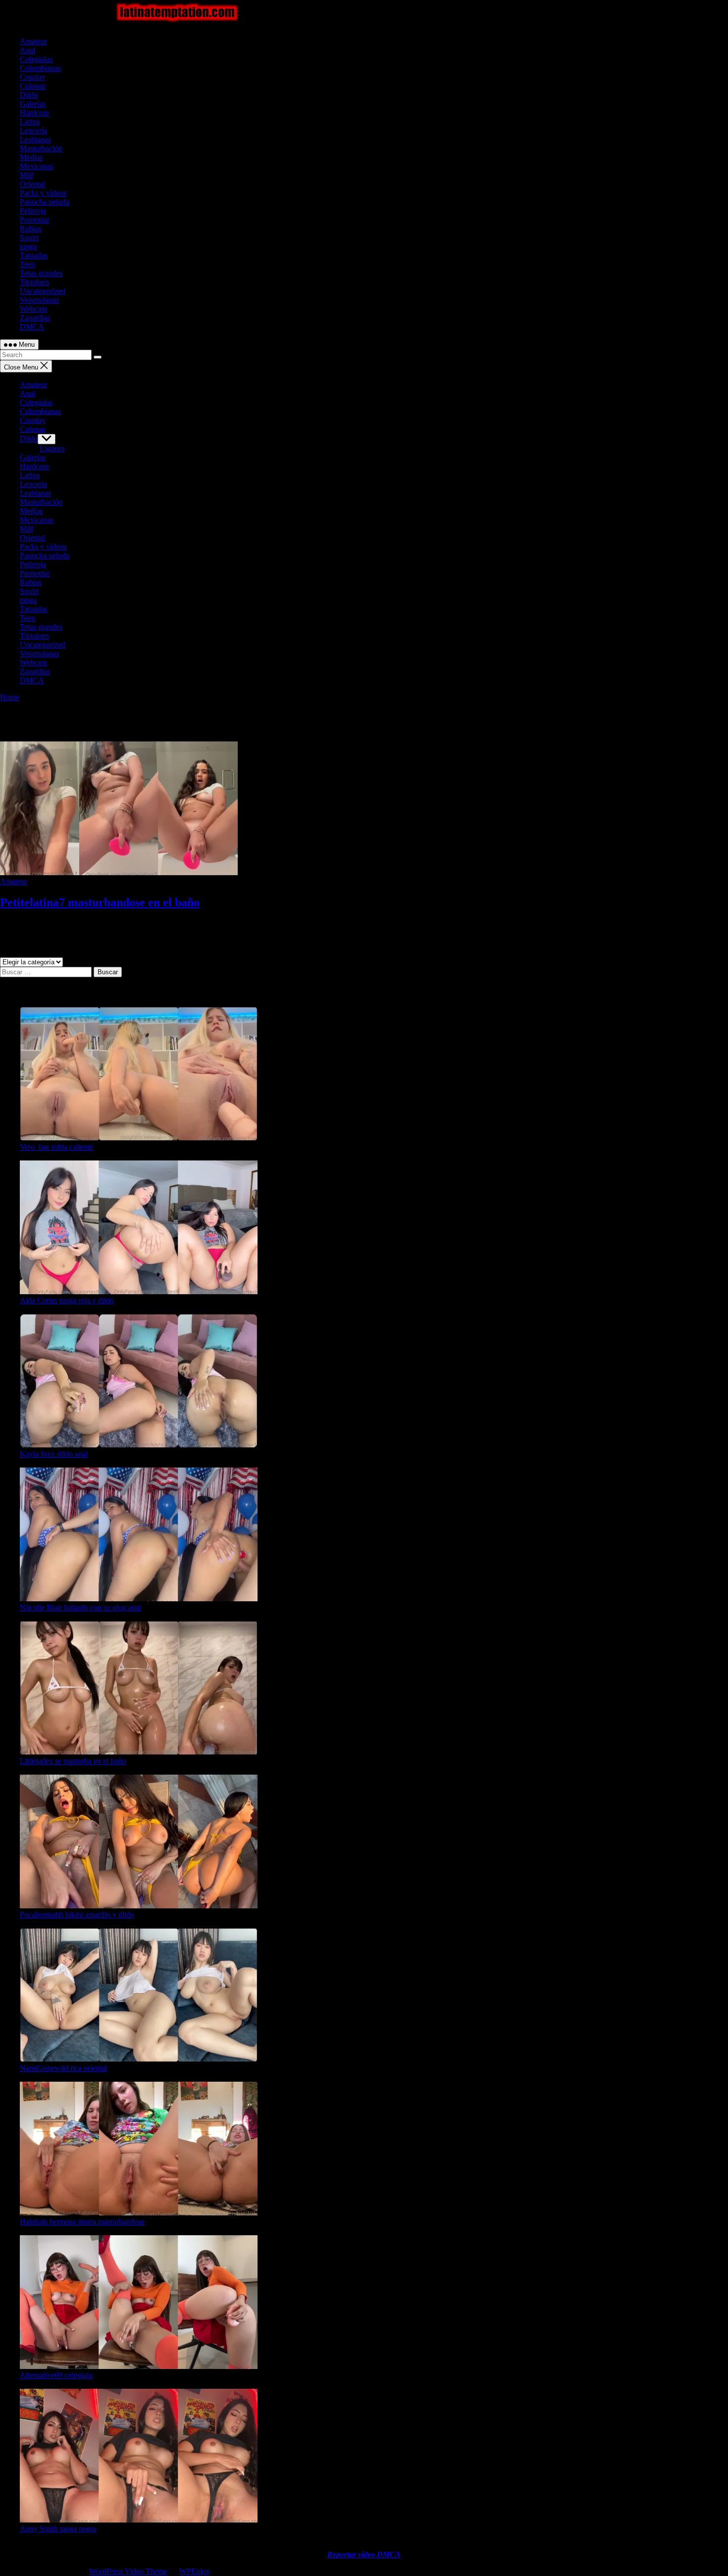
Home (10, 697)
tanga (28, 246)
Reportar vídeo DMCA (364, 2554)
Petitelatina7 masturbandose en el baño (100, 902)
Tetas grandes (41, 273)
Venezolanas (39, 300)
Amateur (33, 41)
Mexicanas (37, 166)
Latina (30, 122)
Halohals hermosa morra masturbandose (82, 2222)
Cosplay (33, 77)
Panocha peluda (45, 202)
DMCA (32, 327)
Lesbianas (35, 139)
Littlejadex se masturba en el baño (73, 1761)
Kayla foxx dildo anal (54, 1454)
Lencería (33, 131)
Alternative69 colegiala (56, 2375)
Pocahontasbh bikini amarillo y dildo (77, 1915)
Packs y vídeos (43, 193)
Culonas (33, 86)
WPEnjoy (195, 2571)
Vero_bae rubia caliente (56, 1147)
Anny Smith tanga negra (58, 2529)
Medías (31, 157)
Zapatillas (35, 318)
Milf (26, 175)
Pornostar (35, 220)
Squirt (29, 237)
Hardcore (34, 113)
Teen (27, 264)
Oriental (32, 184)
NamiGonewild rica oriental (63, 2068)
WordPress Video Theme (128, 2571)
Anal (27, 50)
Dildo (29, 95)
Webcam (33, 309)
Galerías (33, 104)
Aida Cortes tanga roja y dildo (67, 1300)
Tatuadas (34, 255)
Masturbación (41, 148)
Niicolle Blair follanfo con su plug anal (80, 1607)
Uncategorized (43, 291)
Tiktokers (34, 282)
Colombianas (40, 68)
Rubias (31, 229)
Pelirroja (33, 211)
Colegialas (36, 59)
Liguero (52, 448)
